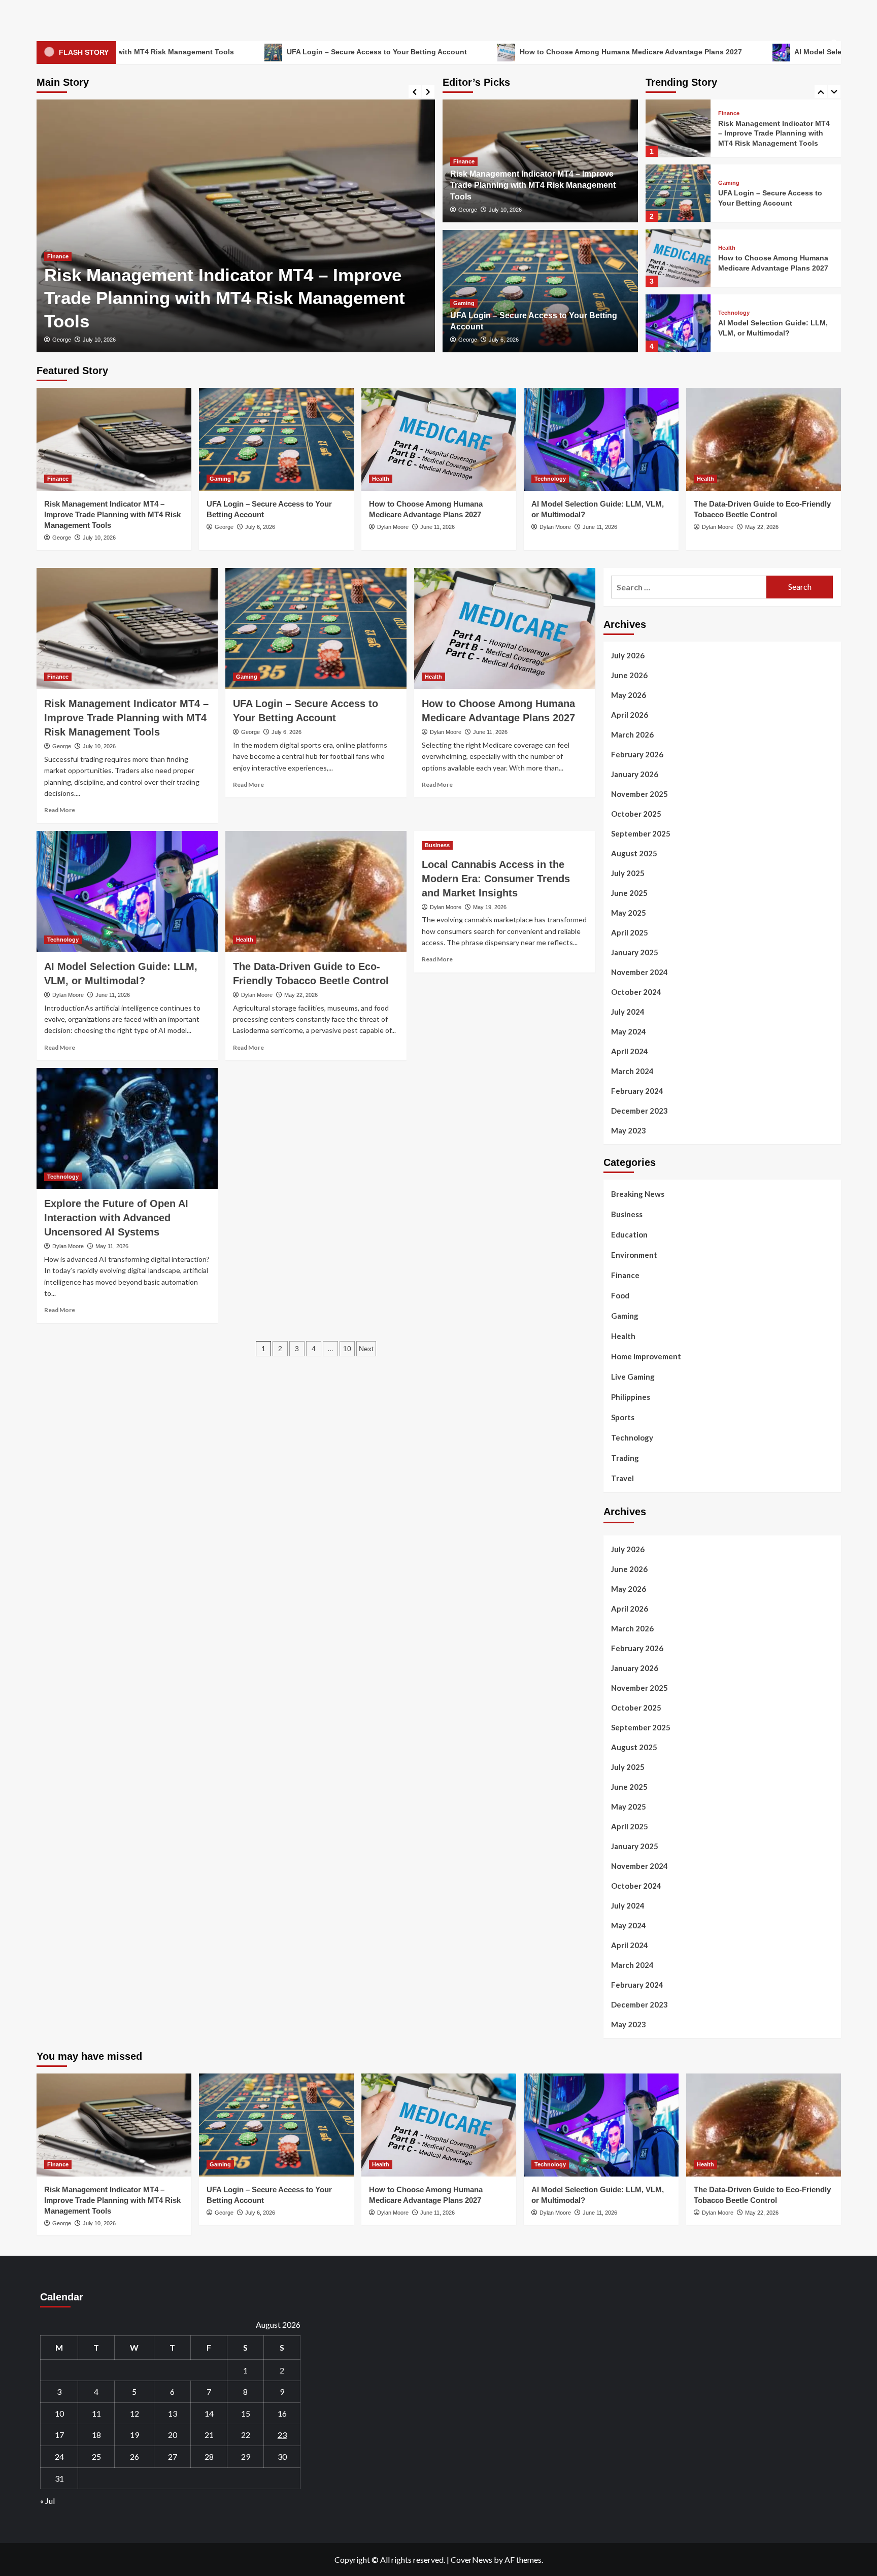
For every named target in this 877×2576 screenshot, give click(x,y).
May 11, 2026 (112, 1246)
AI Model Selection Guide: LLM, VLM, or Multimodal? (750, 52)
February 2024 (637, 1091)
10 (347, 1349)
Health (727, 183)
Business (437, 845)
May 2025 (629, 913)
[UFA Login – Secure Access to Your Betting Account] (236, 226)
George (62, 340)
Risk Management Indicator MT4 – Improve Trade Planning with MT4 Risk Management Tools (533, 185)
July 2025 (628, 873)
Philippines (631, 1397)
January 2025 (635, 952)
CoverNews (471, 2560)
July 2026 (628, 655)
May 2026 (629, 695)
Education (629, 1234)
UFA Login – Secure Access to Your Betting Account (240, 52)
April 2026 (630, 715)
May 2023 (629, 1130)
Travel (622, 1478)
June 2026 (629, 675)
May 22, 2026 (762, 527)
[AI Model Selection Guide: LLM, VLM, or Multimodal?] (678, 258)
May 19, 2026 (490, 907)
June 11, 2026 (437, 527)
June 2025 (629, 893)
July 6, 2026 (98, 340)
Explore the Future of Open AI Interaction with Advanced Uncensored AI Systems (116, 1218)
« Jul (47, 2501)
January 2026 (635, 774)
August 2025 (634, 853)
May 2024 (629, 1031)
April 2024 (630, 1051)
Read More (60, 810)
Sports (623, 1417)
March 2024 (632, 1071)
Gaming (58, 279)
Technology (734, 248)
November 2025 (639, 794)
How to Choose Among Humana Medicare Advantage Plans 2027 (494, 52)
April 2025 (630, 932)
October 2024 (636, 992)
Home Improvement (646, 1356)
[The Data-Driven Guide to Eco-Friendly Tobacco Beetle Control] (678, 323)
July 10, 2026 (505, 210)
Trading (625, 1458)
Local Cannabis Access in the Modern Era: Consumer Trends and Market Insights (496, 879)
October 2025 (636, 814)
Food (620, 1295)
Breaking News (638, 1194)
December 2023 (639, 1111)
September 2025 (641, 833)
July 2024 (628, 1012)
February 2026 (637, 754)
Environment (634, 1255)
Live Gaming (633, 1377)
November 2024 (639, 972)
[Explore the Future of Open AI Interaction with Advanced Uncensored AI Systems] (127, 1128)
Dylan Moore (393, 527)
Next (366, 1349)
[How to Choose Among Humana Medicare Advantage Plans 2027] (678, 193)
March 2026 (632, 734)
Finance (464, 161)
